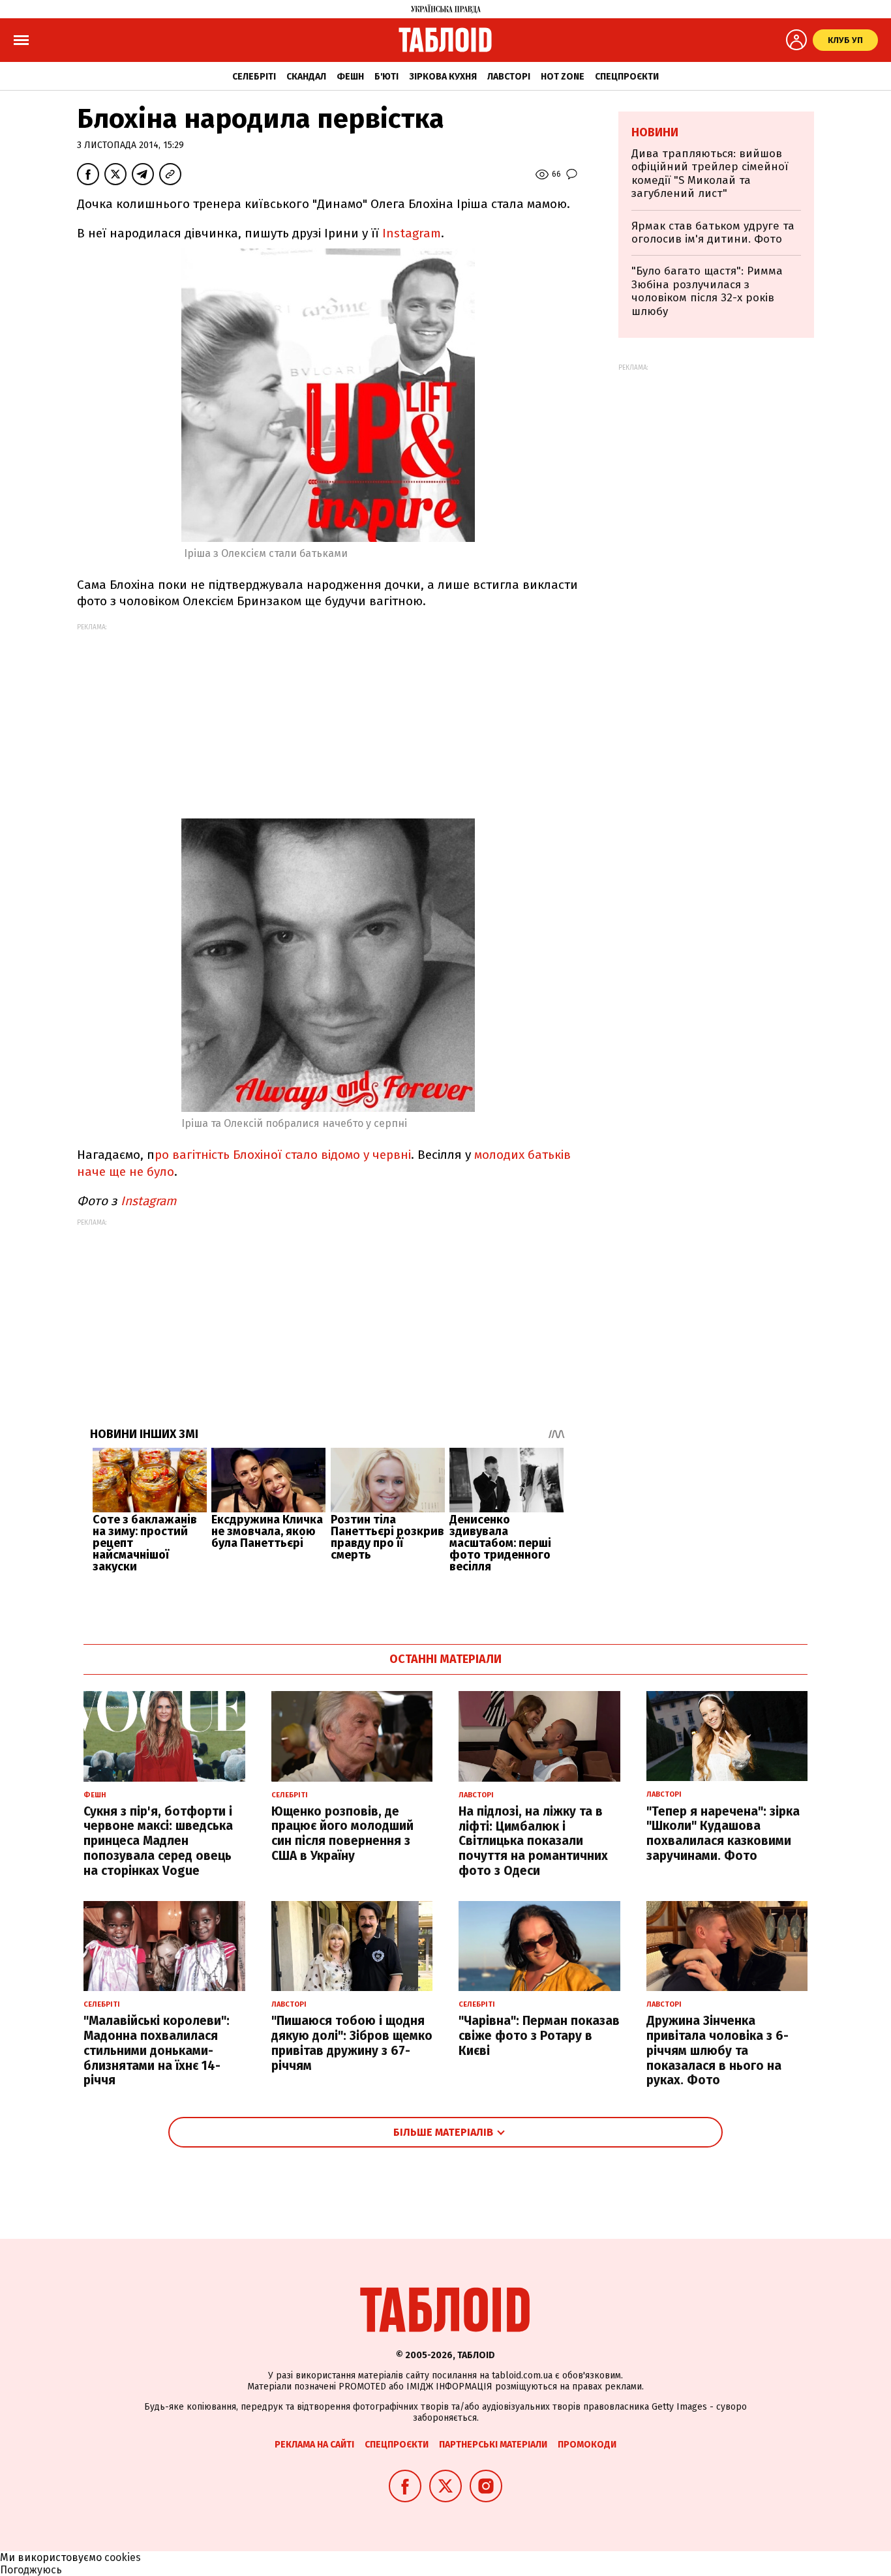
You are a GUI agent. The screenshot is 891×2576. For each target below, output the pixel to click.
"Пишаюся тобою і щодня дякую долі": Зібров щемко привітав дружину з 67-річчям (352, 2043)
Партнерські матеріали (493, 2445)
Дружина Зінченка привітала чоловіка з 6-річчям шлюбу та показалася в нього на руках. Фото (717, 2050)
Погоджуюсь (31, 2570)
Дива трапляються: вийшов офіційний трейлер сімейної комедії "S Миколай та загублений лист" (710, 173)
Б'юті (386, 77)
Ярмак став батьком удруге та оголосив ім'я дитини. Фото (713, 232)
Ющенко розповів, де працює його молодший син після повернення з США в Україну (342, 1834)
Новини (655, 132)
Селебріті (254, 77)
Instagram (412, 233)
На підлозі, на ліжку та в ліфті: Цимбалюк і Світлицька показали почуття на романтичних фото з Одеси (533, 1841)
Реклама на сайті (314, 2445)
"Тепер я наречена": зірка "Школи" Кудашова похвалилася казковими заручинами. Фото (723, 1834)
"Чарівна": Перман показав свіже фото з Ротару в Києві (539, 2036)
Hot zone (563, 77)
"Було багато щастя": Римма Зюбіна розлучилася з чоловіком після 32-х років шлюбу (707, 291)
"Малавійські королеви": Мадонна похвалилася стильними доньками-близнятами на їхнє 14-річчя (157, 2050)
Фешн (350, 77)
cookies (123, 2557)
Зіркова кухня (443, 77)
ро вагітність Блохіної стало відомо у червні (283, 1155)
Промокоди (587, 2445)
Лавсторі (509, 77)
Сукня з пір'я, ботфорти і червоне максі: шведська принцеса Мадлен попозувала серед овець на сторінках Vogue (158, 1841)
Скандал (306, 77)
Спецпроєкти (627, 77)
